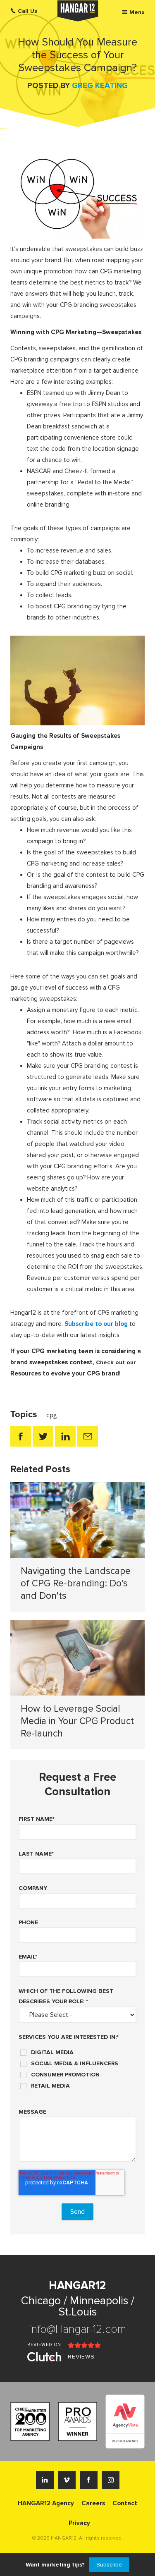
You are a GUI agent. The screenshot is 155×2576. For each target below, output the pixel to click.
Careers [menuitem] (93, 2503)
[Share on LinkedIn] (65, 1436)
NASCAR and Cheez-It (58, 471)
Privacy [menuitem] (79, 2523)
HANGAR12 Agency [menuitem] (46, 2503)
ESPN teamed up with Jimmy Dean (74, 393)
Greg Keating (100, 86)
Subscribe (109, 2565)
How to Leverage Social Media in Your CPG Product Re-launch (77, 1721)
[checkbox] (77, 2066)
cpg (52, 1415)
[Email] (88, 1436)
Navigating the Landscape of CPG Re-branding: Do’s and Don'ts (76, 1583)
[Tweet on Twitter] (43, 1436)
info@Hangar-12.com (77, 2329)
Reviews (81, 2357)
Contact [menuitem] (125, 2503)
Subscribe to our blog (96, 1324)
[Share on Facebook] (21, 1436)
